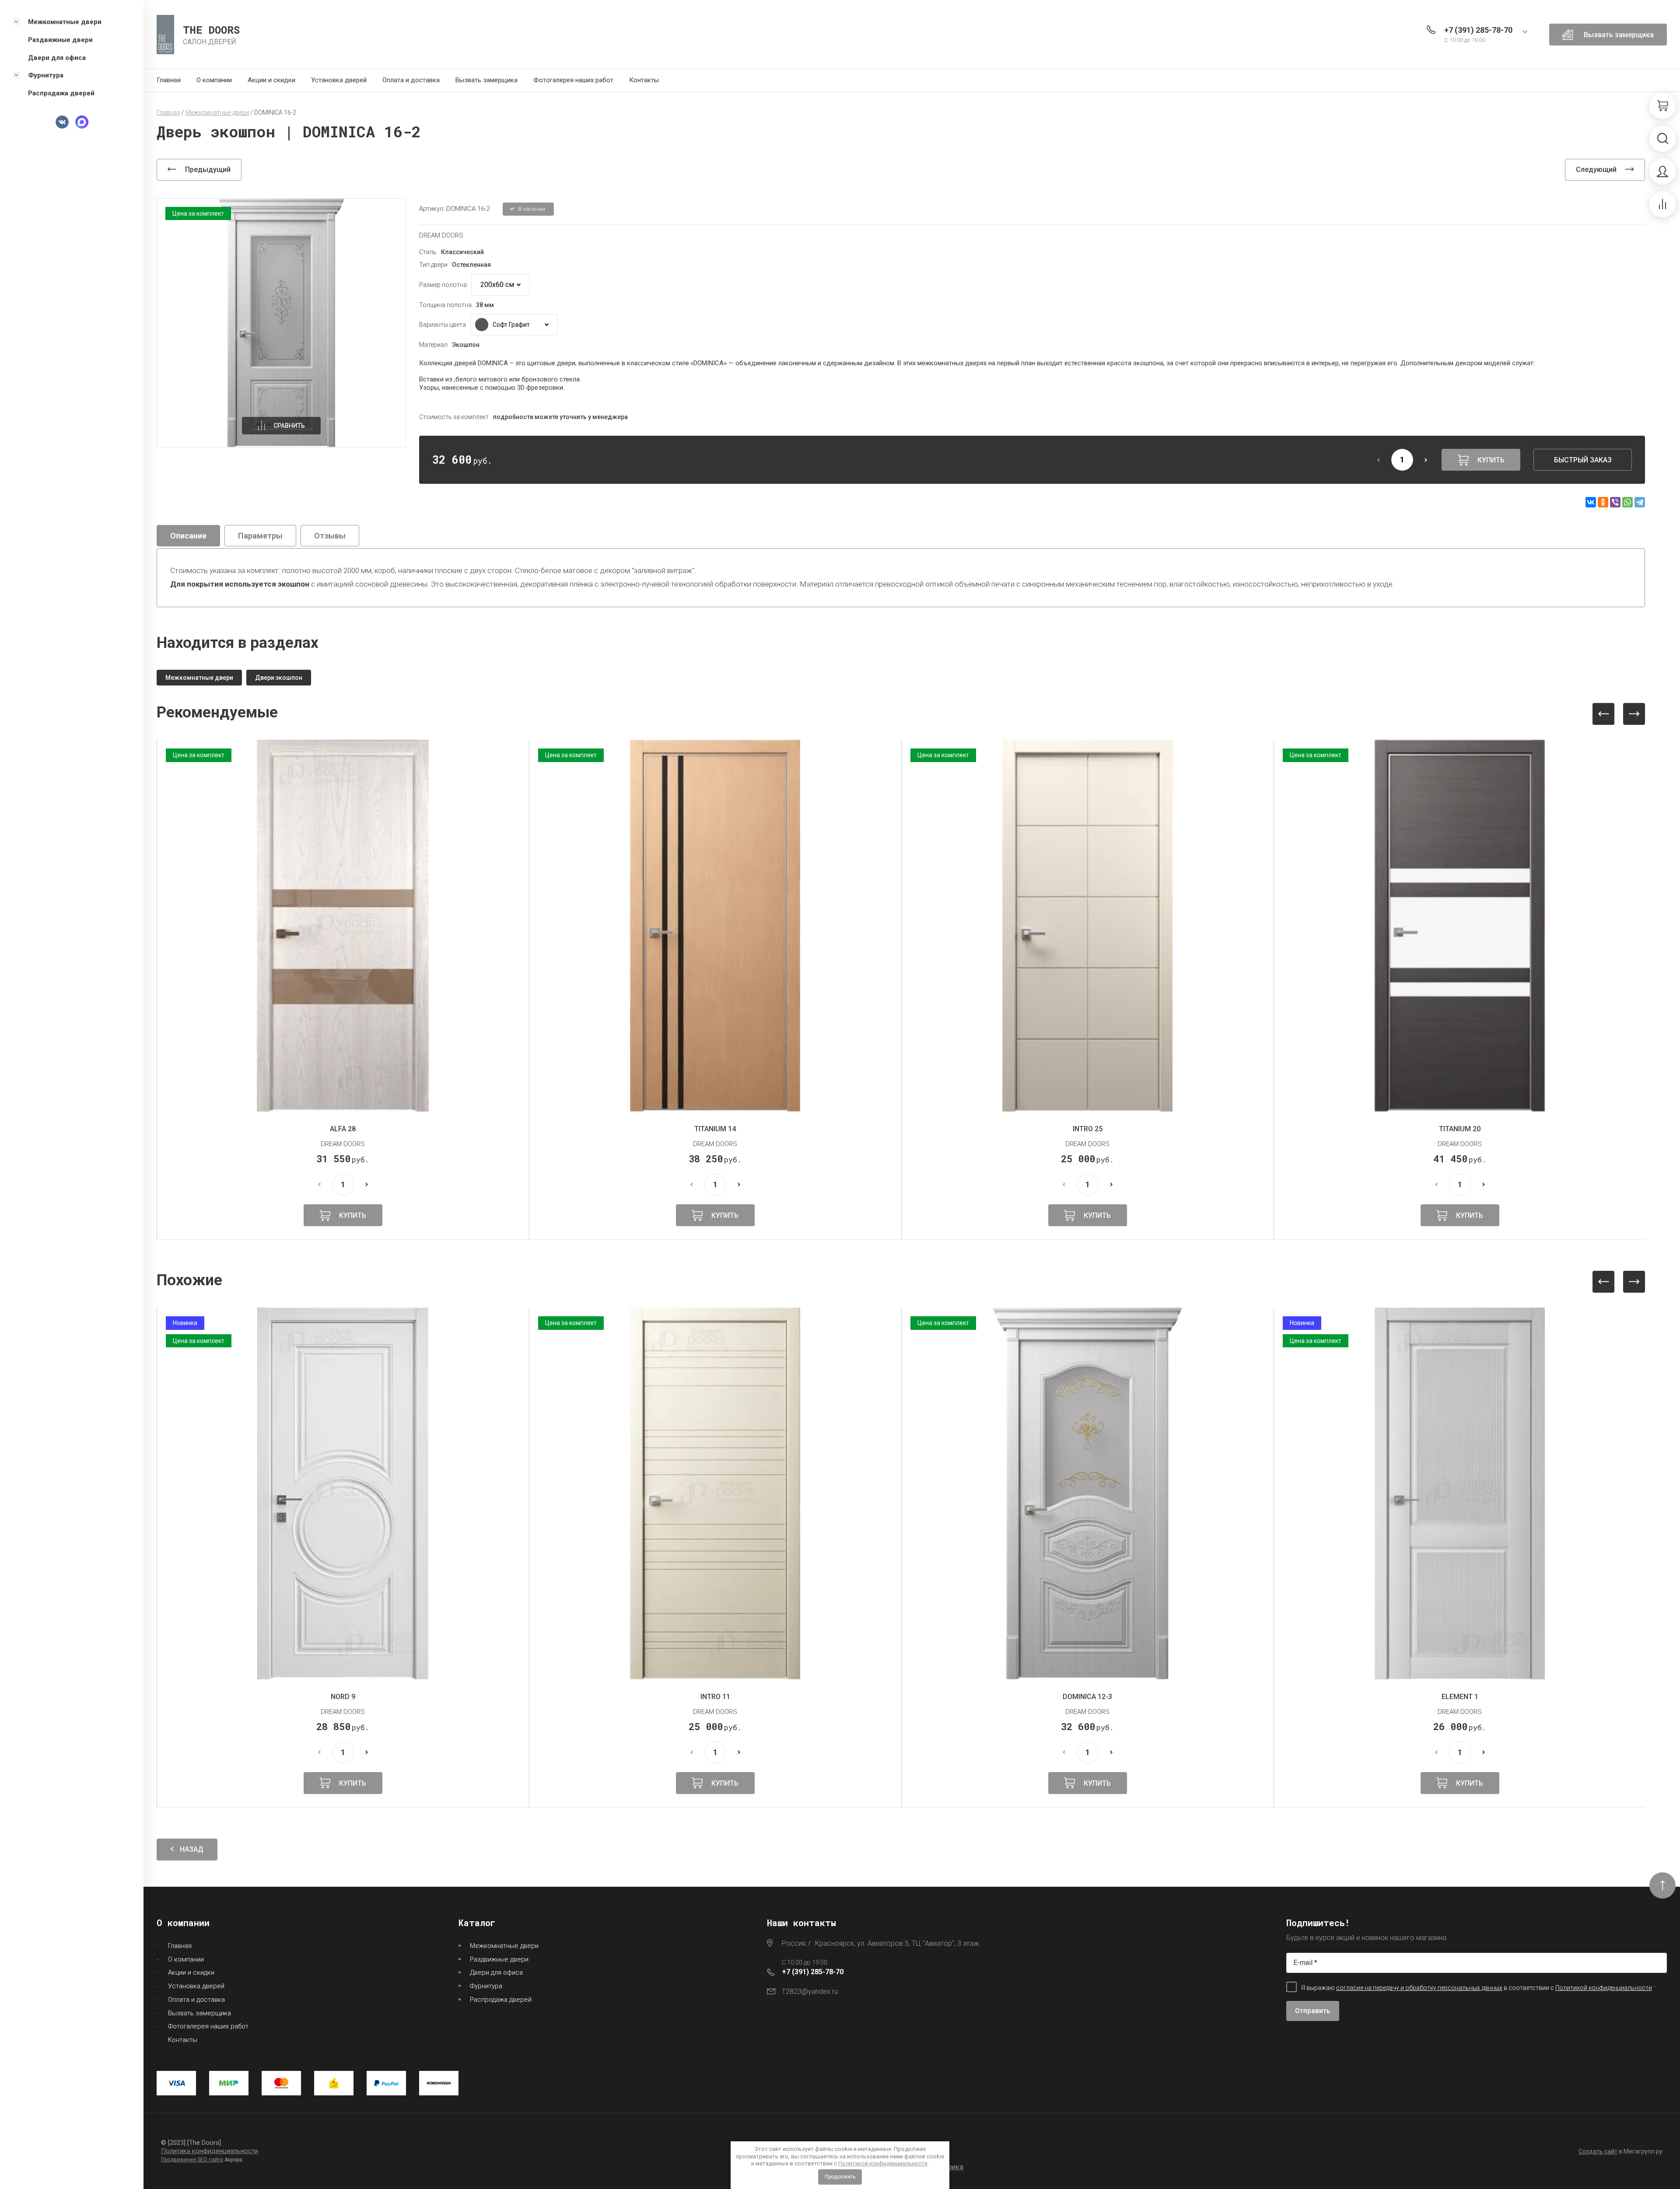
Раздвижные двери (499, 1959)
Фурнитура (486, 1986)
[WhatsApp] (1627, 502)
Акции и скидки (271, 80)
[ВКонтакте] (1591, 502)
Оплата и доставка (411, 80)
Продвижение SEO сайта (192, 2160)
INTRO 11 (343, 1697)
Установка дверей (339, 80)
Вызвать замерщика (486, 80)
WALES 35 (1460, 1697)
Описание (188, 536)
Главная (169, 80)
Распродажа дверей (501, 2000)
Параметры (260, 536)
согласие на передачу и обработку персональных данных (1419, 1988)
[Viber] (1615, 502)
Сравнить (289, 426)
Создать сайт (1598, 2151)
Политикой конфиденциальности (883, 2163)
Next (1634, 714)
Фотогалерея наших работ (573, 80)
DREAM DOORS (441, 235)
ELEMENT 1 (1088, 1697)
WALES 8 (1460, 1129)
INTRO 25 (715, 1129)
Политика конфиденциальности (210, 2151)
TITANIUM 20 (1087, 1129)
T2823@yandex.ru (810, 1991)
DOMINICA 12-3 (715, 1697)
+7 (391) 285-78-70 (1478, 30)
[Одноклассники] (1603, 502)
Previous (1603, 714)
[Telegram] (1640, 502)
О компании (214, 80)
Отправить (1313, 2011)
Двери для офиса (496, 1972)
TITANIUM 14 (343, 1129)
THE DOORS (211, 30)
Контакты (644, 80)
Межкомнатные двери (504, 1946)
